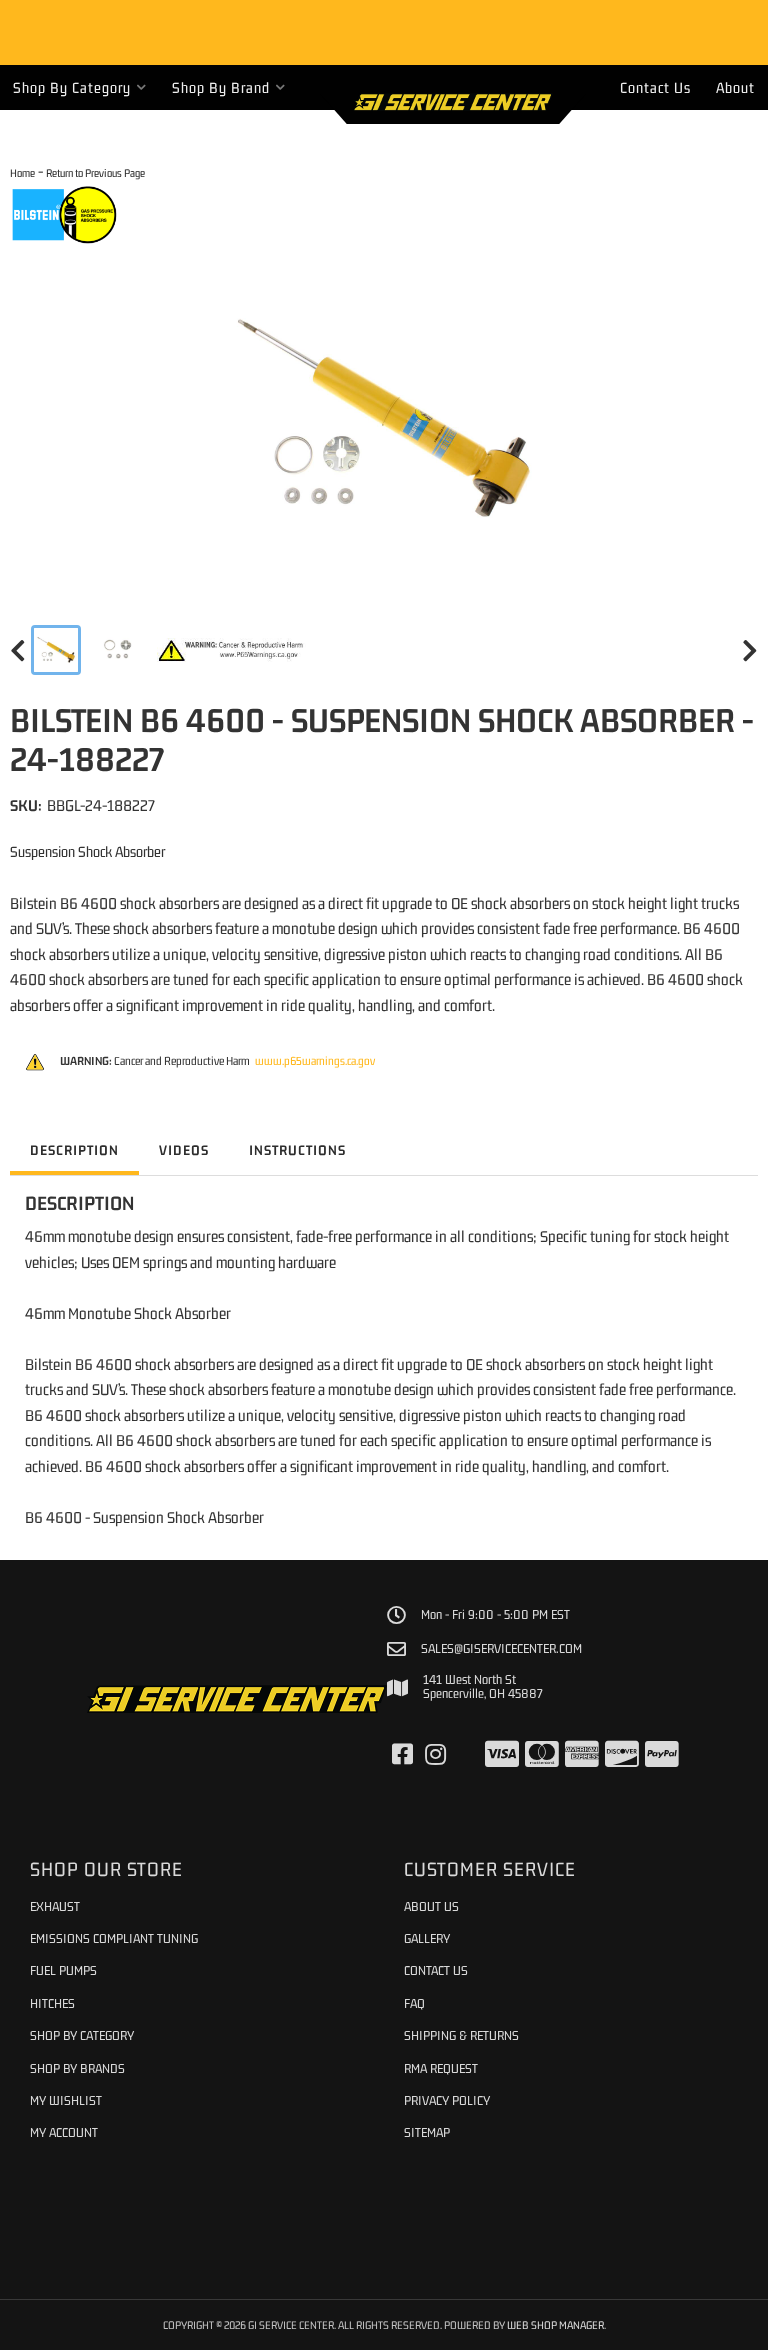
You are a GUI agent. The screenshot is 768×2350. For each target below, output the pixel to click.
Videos (184, 1150)
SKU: (26, 805)
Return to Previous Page (95, 172)
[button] (80, 87)
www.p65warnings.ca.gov (315, 1061)
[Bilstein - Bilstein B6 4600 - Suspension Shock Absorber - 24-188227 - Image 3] (232, 650)
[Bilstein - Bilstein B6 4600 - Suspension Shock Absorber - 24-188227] (64, 213)
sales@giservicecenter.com (501, 1649)
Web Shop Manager (555, 2324)
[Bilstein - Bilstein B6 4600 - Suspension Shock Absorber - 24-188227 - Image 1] (56, 650)
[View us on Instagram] (435, 1755)
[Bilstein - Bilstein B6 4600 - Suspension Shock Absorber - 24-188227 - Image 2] (119, 650)
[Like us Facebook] (402, 1755)
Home (22, 172)
